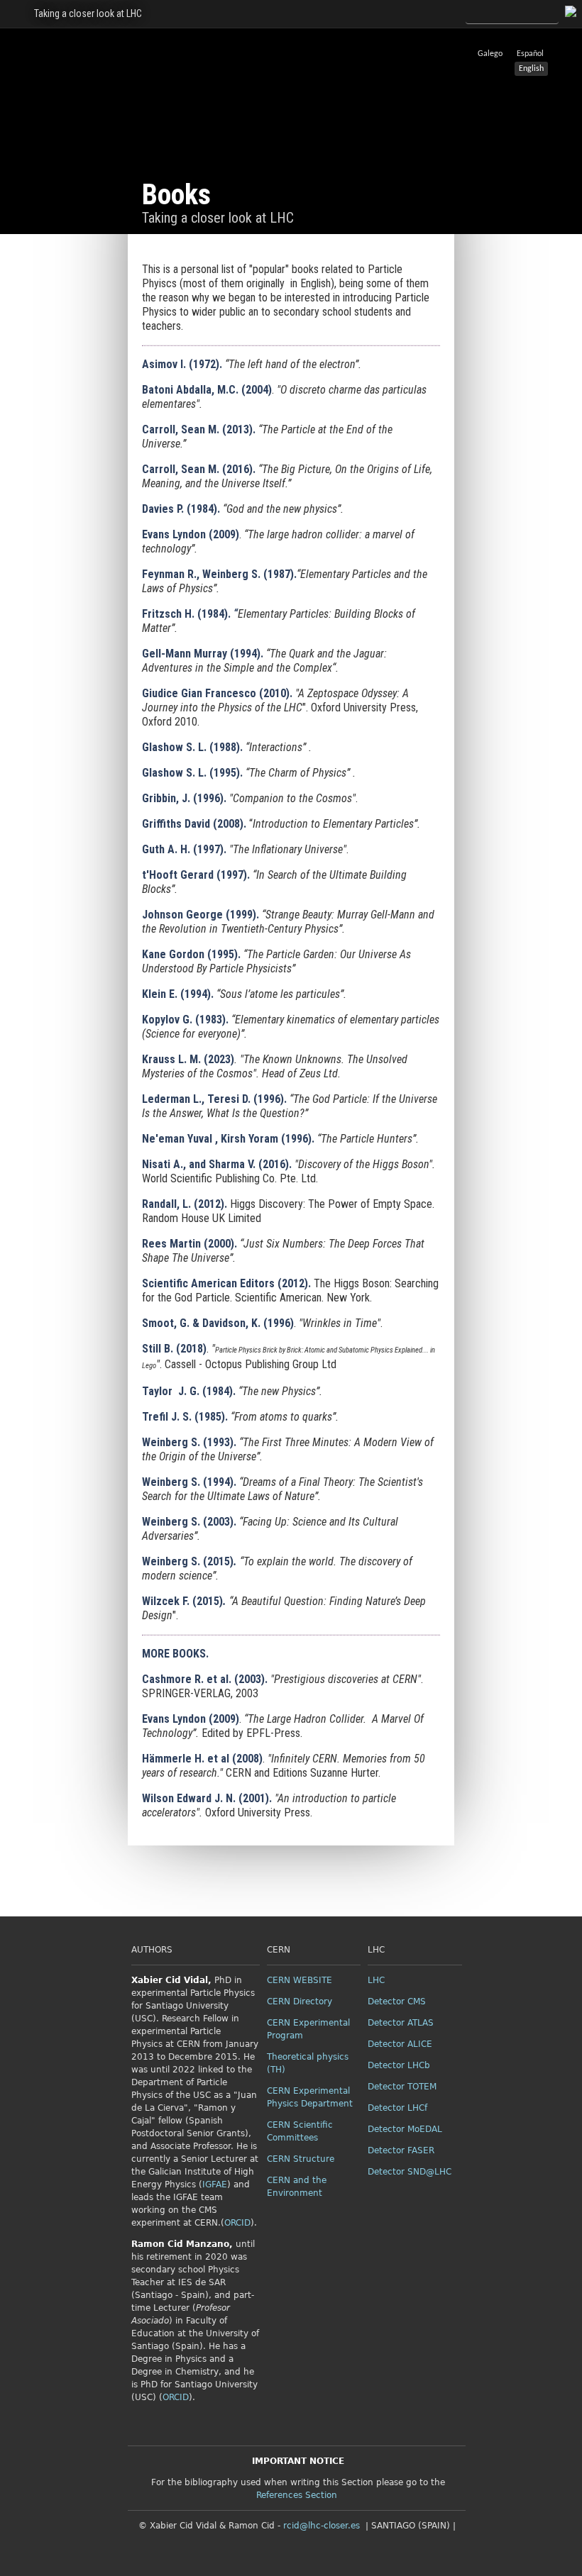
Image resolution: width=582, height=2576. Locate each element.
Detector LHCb (399, 2065)
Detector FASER (401, 2150)
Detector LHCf (397, 2108)
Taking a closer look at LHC (88, 13)
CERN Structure (301, 2159)
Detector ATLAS (401, 2023)
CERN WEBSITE (300, 1980)
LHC (376, 1980)
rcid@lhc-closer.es (322, 2526)
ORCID (237, 2223)
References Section (297, 2495)
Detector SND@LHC (410, 2172)
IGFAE (215, 2184)
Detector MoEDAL (405, 2129)
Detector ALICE (400, 2044)
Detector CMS (397, 2002)
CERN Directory (300, 2002)
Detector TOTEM (402, 2087)
